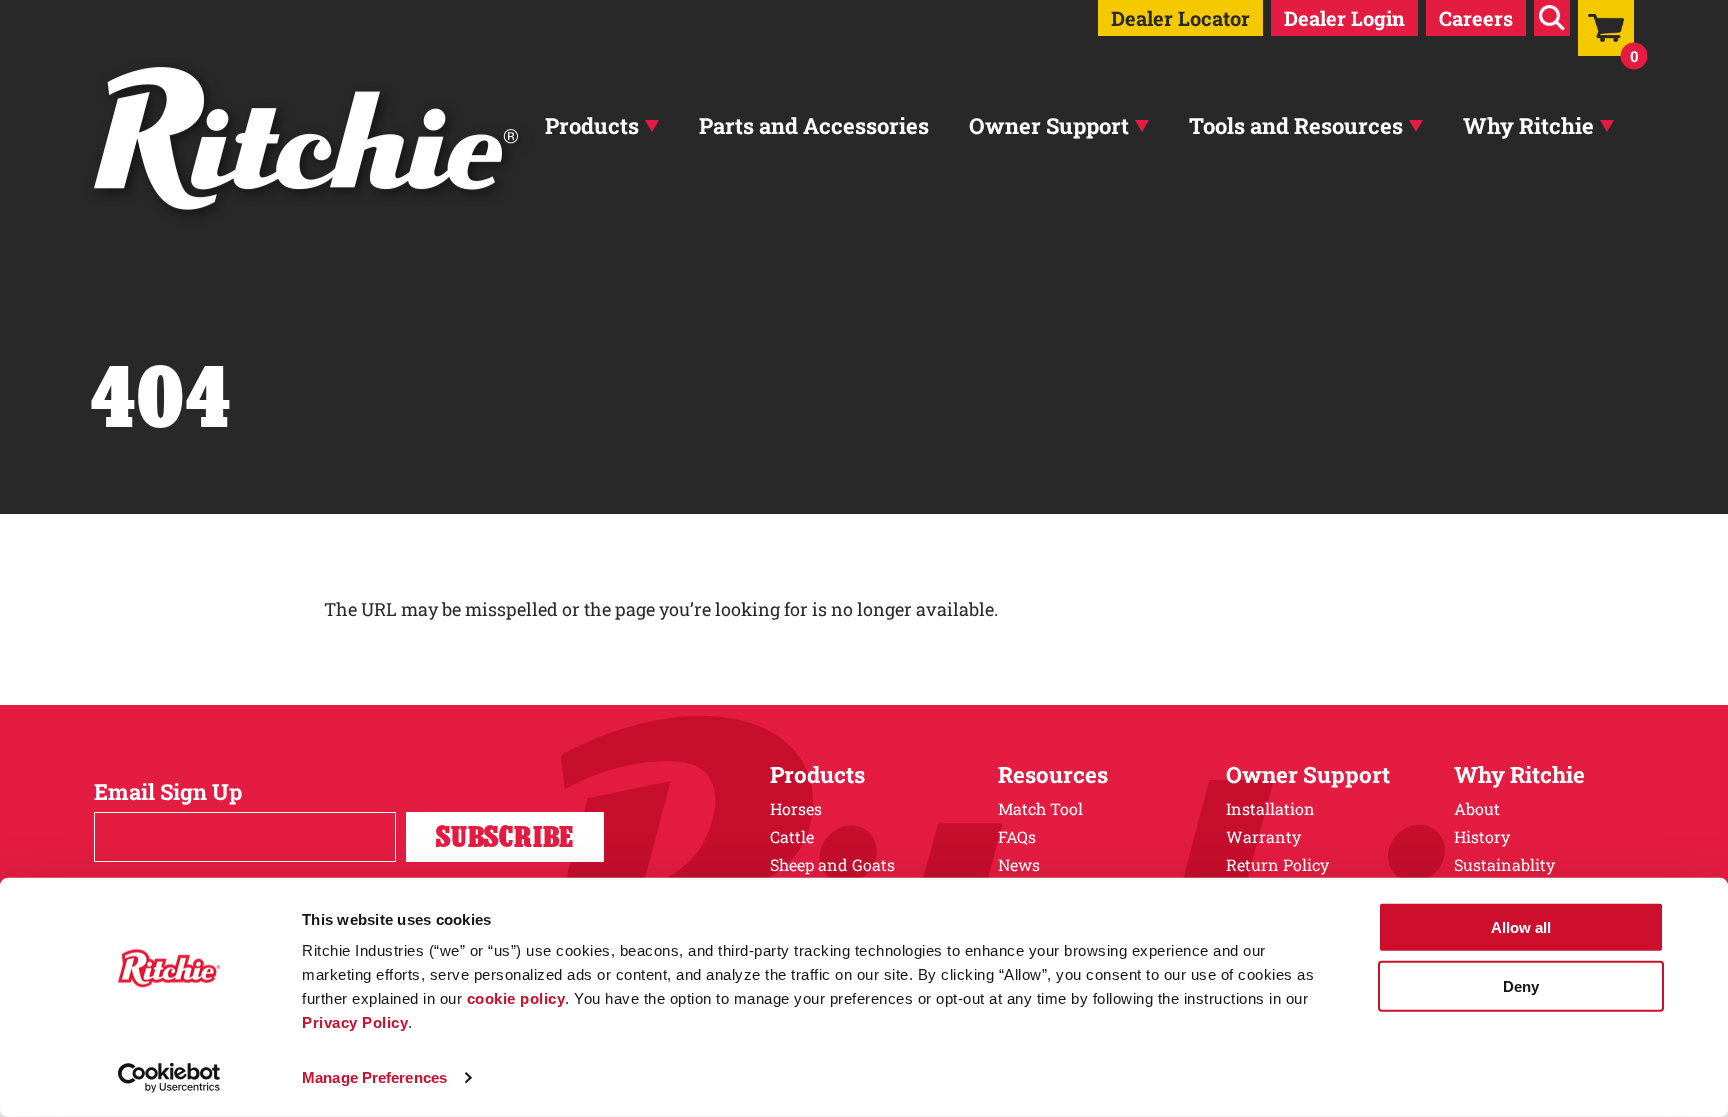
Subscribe (505, 836)
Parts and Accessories (814, 125)
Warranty (1263, 836)
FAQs (1017, 836)
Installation (1270, 808)
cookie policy (516, 998)
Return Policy (1277, 864)
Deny (1521, 985)
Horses (796, 808)
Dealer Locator (1180, 18)
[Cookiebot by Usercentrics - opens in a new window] (169, 1078)
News (1019, 864)
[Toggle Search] (1552, 18)
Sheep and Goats (832, 864)
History (1482, 836)
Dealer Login (1344, 18)
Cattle (792, 836)
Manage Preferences (374, 1077)
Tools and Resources (1296, 125)
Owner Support (1049, 125)
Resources (1053, 774)
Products (592, 125)
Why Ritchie (1528, 125)
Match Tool (1040, 808)
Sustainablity (1504, 864)
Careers (1476, 18)
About (1477, 808)
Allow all (1521, 927)
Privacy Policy (355, 1022)
